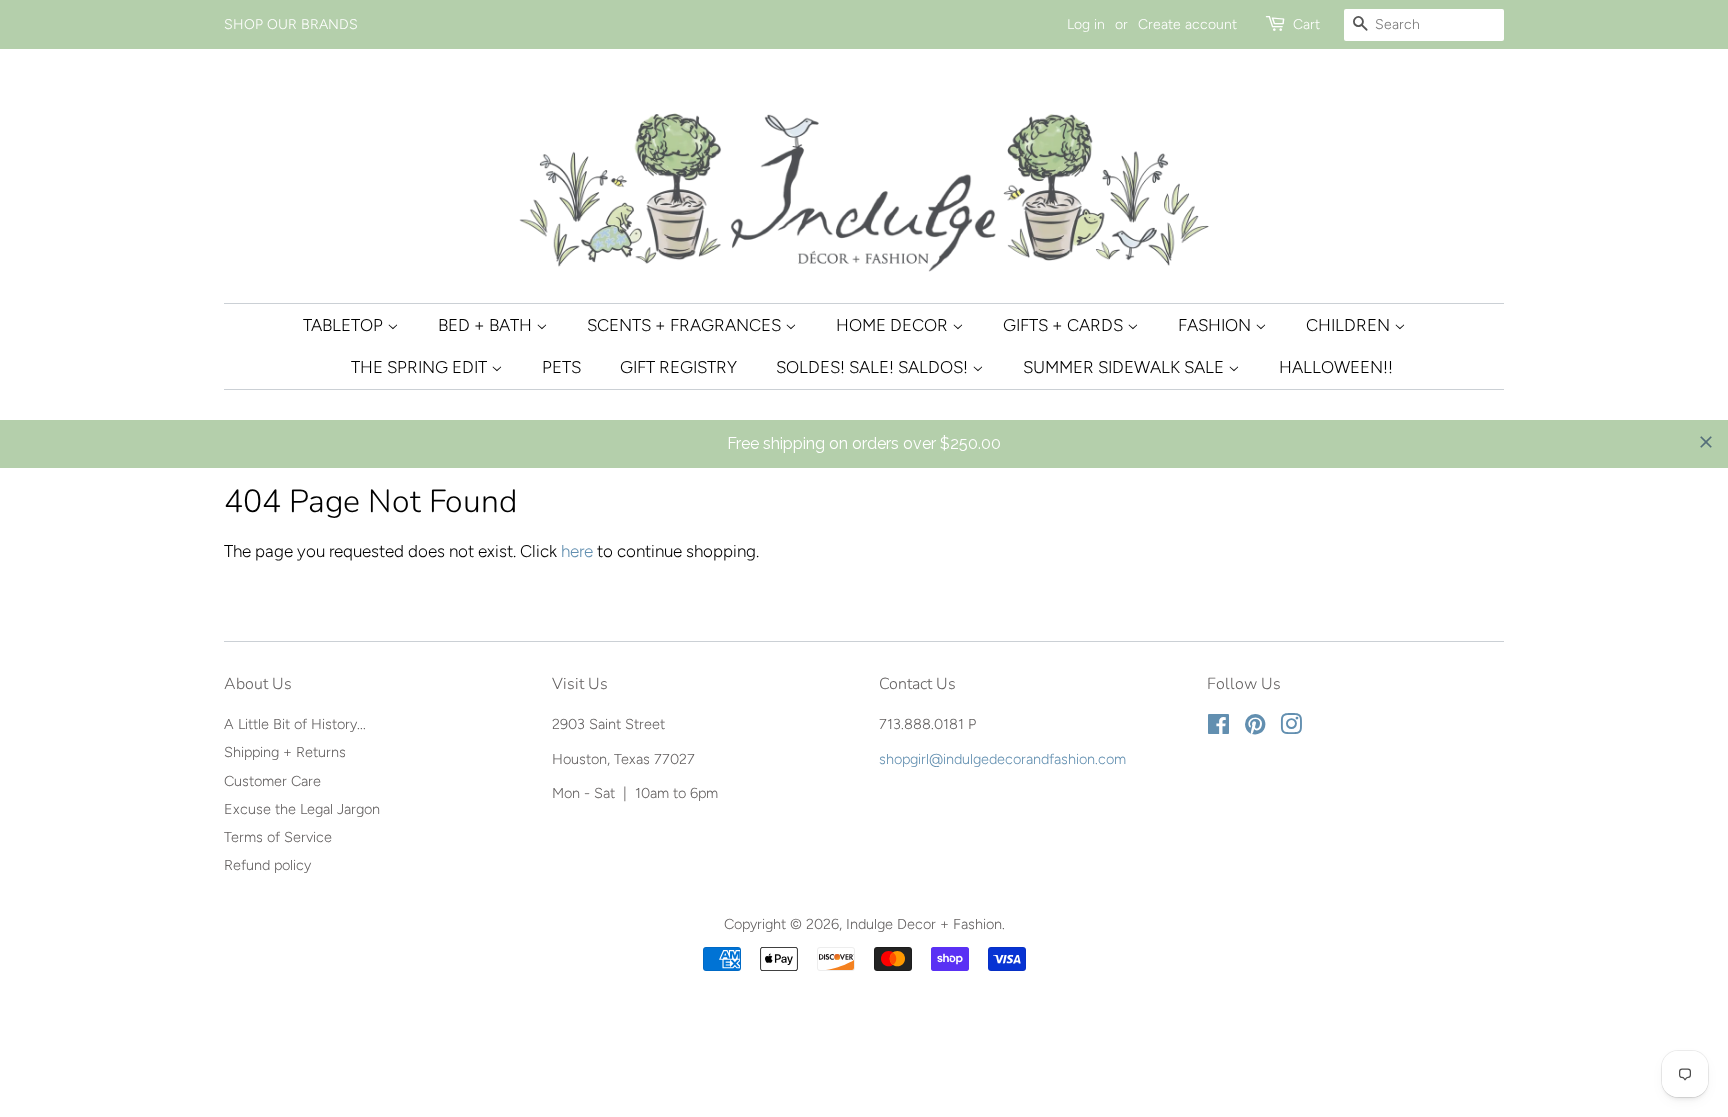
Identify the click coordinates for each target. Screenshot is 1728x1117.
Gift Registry (678, 367)
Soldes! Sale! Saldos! (874, 367)
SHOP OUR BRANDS (291, 24)
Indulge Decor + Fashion (924, 924)
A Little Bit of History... (295, 724)
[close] (1706, 442)
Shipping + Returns (285, 752)
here (577, 551)
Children (1350, 325)
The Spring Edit (421, 367)
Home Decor (894, 325)
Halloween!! (1336, 367)
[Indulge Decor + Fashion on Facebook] (1218, 728)
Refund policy (267, 865)
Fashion (1216, 325)
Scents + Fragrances (686, 325)
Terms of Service (278, 837)
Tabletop (345, 325)
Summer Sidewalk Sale (1125, 367)
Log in (1086, 24)
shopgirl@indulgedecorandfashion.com (1002, 759)
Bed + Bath (487, 325)
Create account (1187, 24)
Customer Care (272, 781)
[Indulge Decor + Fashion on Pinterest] (1255, 728)
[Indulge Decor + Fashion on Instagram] (1291, 728)
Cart (1306, 24)
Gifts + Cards (1065, 325)
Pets (561, 367)
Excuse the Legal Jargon (302, 809)
